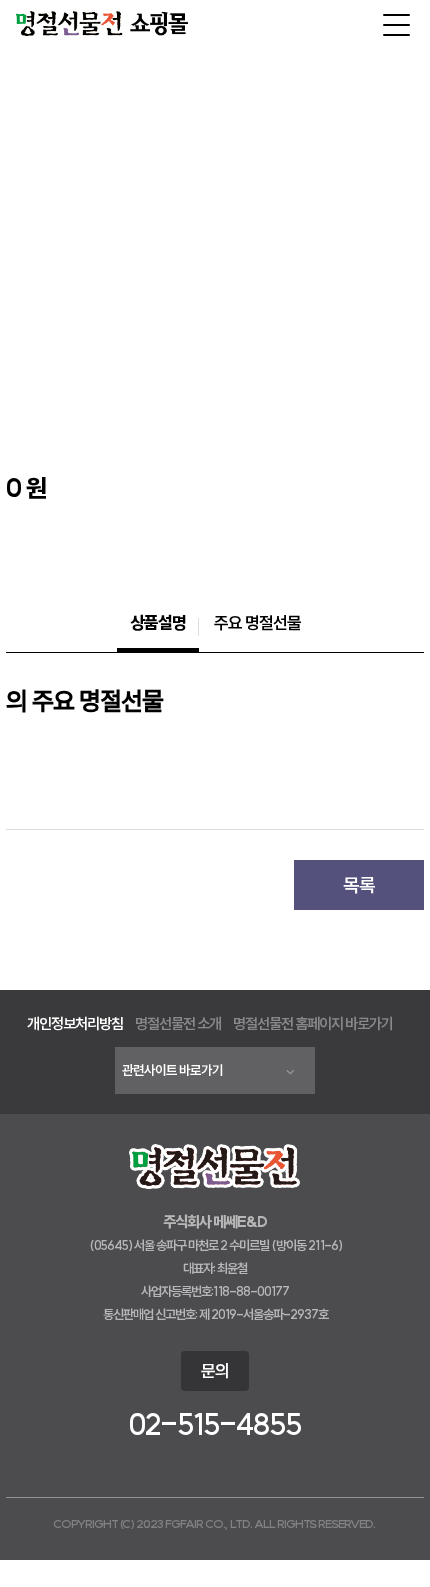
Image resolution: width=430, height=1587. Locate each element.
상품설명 (158, 622)
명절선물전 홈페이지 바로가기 (313, 1023)
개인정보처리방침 (75, 1023)
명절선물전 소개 (178, 1023)
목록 (359, 885)
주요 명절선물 (257, 622)
